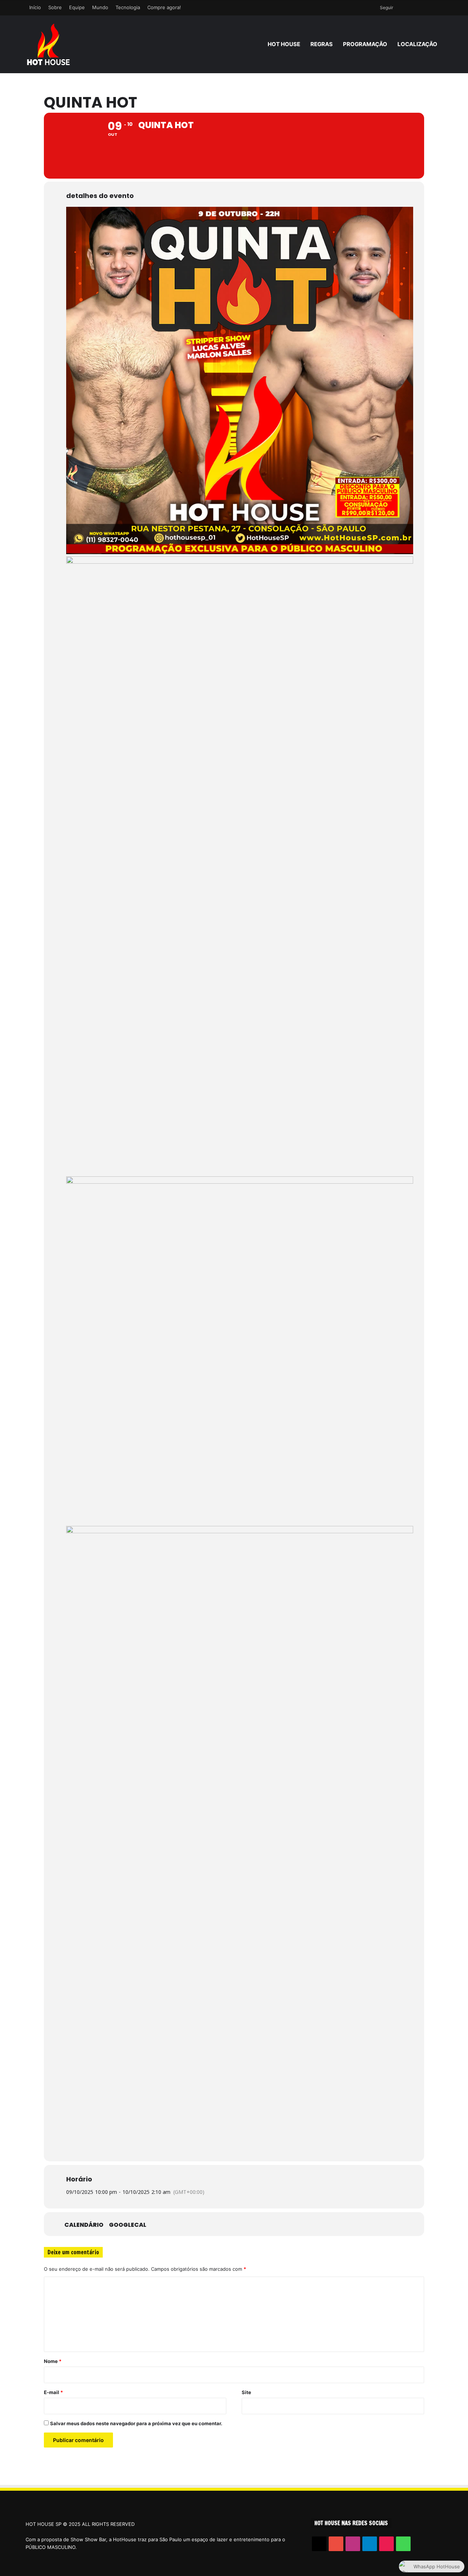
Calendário (84, 2225)
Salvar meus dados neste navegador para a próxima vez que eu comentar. (136, 2423)
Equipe (77, 7)
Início (35, 7)
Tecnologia (128, 7)
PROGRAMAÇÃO (365, 44)
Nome (53, 2361)
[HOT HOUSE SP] (48, 44)
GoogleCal (128, 2225)
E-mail (53, 2392)
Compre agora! (164, 7)
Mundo (100, 7)
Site (246, 2392)
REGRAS (322, 44)
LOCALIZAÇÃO (417, 44)
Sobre (55, 7)
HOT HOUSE (284, 44)
